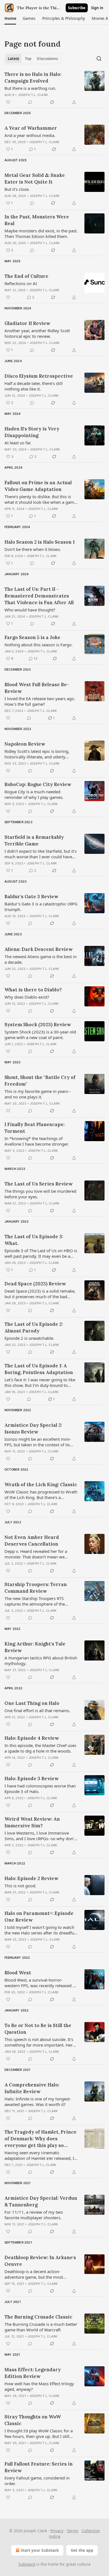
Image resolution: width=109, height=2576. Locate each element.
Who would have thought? (30, 610)
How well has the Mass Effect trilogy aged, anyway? (39, 2386)
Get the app (82, 2550)
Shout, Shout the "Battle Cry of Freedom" (40, 1081)
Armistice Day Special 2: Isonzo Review (33, 1428)
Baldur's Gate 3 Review (31, 897)
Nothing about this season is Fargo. (39, 645)
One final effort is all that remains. (37, 1710)
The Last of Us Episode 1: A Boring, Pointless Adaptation (39, 1369)
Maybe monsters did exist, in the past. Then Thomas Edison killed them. (41, 233)
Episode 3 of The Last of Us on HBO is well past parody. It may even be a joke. (41, 1253)
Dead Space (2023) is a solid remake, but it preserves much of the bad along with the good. (40, 1294)
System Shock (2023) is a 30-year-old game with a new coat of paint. (40, 1035)
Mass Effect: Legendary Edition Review (33, 2373)
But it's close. (17, 189)
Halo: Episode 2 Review (31, 1878)
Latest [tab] (14, 59)
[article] (54, 88)
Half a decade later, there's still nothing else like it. (34, 386)
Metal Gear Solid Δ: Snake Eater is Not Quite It (35, 179)
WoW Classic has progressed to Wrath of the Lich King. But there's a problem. (41, 1495)
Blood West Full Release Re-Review (37, 688)
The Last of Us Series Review (39, 1184)
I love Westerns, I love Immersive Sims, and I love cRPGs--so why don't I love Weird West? (40, 1836)
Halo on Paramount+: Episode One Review (39, 1917)
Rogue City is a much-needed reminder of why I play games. (34, 794)
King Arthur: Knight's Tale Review (35, 1647)
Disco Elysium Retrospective (39, 376)
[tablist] (33, 59)
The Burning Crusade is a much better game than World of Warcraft (41, 2327)
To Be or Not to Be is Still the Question (38, 2029)
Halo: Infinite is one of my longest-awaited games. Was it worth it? (38, 2102)
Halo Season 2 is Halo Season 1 (40, 542)
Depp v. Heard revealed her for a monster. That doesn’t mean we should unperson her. (36, 1554)
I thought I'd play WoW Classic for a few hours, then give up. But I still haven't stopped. (39, 2433)
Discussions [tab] (47, 59)
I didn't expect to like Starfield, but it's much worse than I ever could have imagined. (41, 854)
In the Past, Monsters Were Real (37, 220)
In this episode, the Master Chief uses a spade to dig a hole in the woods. (40, 1748)
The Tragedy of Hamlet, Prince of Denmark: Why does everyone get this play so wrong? (41, 2139)
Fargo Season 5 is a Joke (32, 637)
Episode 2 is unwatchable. (29, 1338)
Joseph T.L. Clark (33, 95)
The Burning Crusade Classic (38, 2317)
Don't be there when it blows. (33, 549)
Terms (73, 2531)
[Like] (8, 102)
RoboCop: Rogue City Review (38, 784)
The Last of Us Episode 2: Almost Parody (34, 1327)
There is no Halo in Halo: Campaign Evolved (33, 78)
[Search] (99, 59)
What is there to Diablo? (33, 990)
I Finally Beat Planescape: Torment (35, 1128)
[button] (10, 18)
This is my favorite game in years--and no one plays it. (38, 1094)
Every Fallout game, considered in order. (37, 2481)
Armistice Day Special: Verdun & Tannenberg (41, 2201)
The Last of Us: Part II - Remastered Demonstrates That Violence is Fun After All (39, 596)
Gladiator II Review (27, 323)
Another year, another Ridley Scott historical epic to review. (37, 333)
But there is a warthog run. (30, 88)
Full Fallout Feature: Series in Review (39, 2467)
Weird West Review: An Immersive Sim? (32, 1822)
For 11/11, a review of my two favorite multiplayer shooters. (34, 2215)
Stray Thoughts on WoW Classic (33, 2420)
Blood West (18, 1973)
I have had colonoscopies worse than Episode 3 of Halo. (40, 1789)
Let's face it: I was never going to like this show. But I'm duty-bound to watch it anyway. (40, 1382)
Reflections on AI (21, 283)
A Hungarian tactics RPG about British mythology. (41, 1661)
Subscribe (77, 8)
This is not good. (20, 1886)
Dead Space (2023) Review (35, 1284)
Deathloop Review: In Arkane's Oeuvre (40, 2261)
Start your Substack (40, 2550)
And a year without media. (30, 135)
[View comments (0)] (30, 102)
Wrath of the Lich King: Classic (41, 1485)
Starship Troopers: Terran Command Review (36, 1588)
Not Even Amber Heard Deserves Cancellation (32, 1541)
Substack (27, 2564)
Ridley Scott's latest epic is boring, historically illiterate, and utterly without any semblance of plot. (37, 754)
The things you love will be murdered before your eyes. (40, 1194)
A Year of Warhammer (31, 128)
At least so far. (18, 443)
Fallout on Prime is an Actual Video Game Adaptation (38, 486)
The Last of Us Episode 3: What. (34, 1240)
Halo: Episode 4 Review (32, 1738)
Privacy (57, 2531)
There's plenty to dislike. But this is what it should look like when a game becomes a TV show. (40, 499)
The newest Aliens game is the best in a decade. (41, 959)
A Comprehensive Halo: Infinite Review (32, 2088)
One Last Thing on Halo (32, 1703)
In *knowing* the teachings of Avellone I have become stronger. (37, 1141)
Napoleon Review (25, 744)
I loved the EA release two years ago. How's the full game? (40, 701)
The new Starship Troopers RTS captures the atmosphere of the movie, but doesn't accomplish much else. (40, 1601)
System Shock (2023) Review (38, 1025)
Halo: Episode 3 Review (32, 1779)
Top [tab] (28, 59)
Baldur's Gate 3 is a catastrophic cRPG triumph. (41, 907)
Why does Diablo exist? (27, 997)
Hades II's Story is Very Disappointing (32, 432)
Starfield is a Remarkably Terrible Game (34, 840)
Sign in (97, 8)
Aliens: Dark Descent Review (39, 949)
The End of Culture (26, 276)
